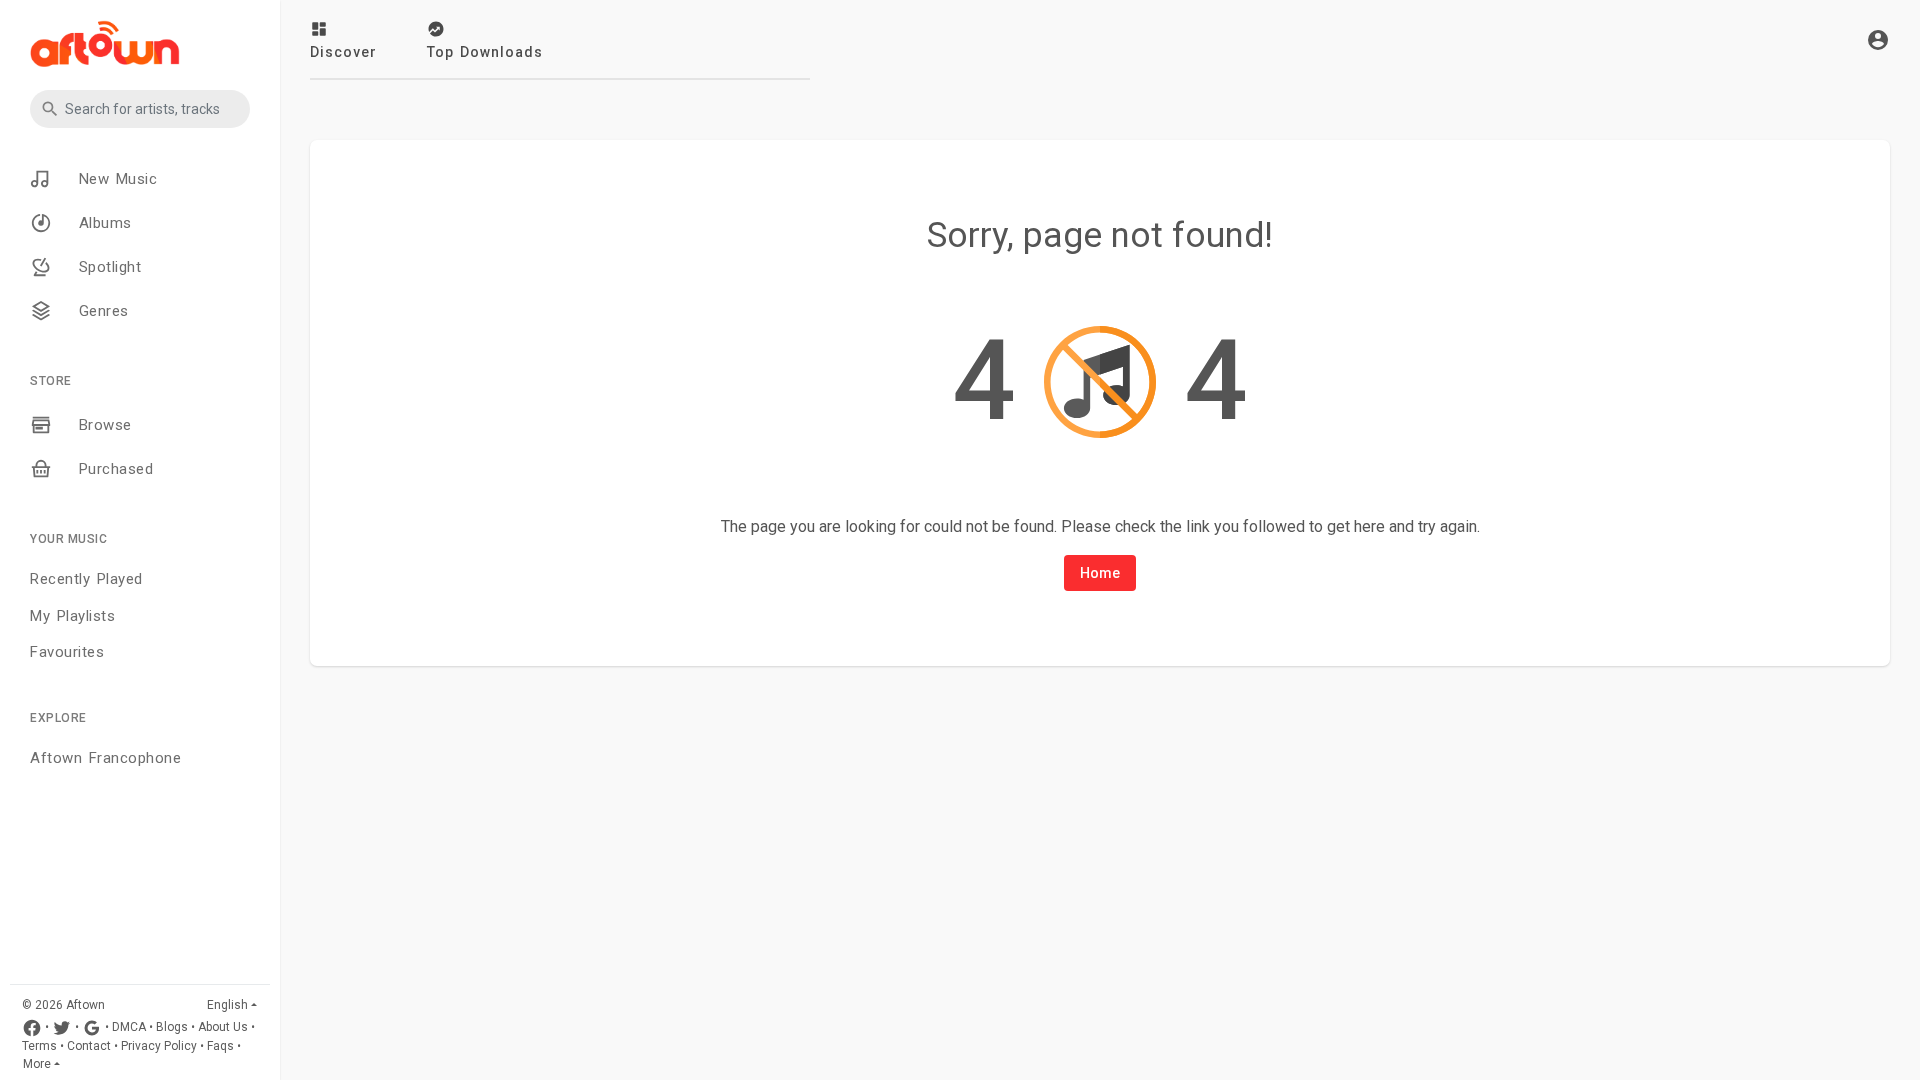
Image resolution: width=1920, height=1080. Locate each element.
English (227, 1005)
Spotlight (106, 267)
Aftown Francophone (105, 758)
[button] (140, 109)
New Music (114, 179)
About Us (223, 1028)
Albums (102, 223)
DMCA (129, 1028)
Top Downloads (485, 52)
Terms (39, 1046)
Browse (102, 425)
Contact (89, 1046)
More (37, 1064)
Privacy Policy (159, 1046)
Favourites (67, 652)
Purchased (112, 469)
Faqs (220, 1046)
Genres (100, 311)
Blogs (172, 1028)
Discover (343, 52)
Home (1100, 573)
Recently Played (86, 579)
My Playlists (72, 616)
